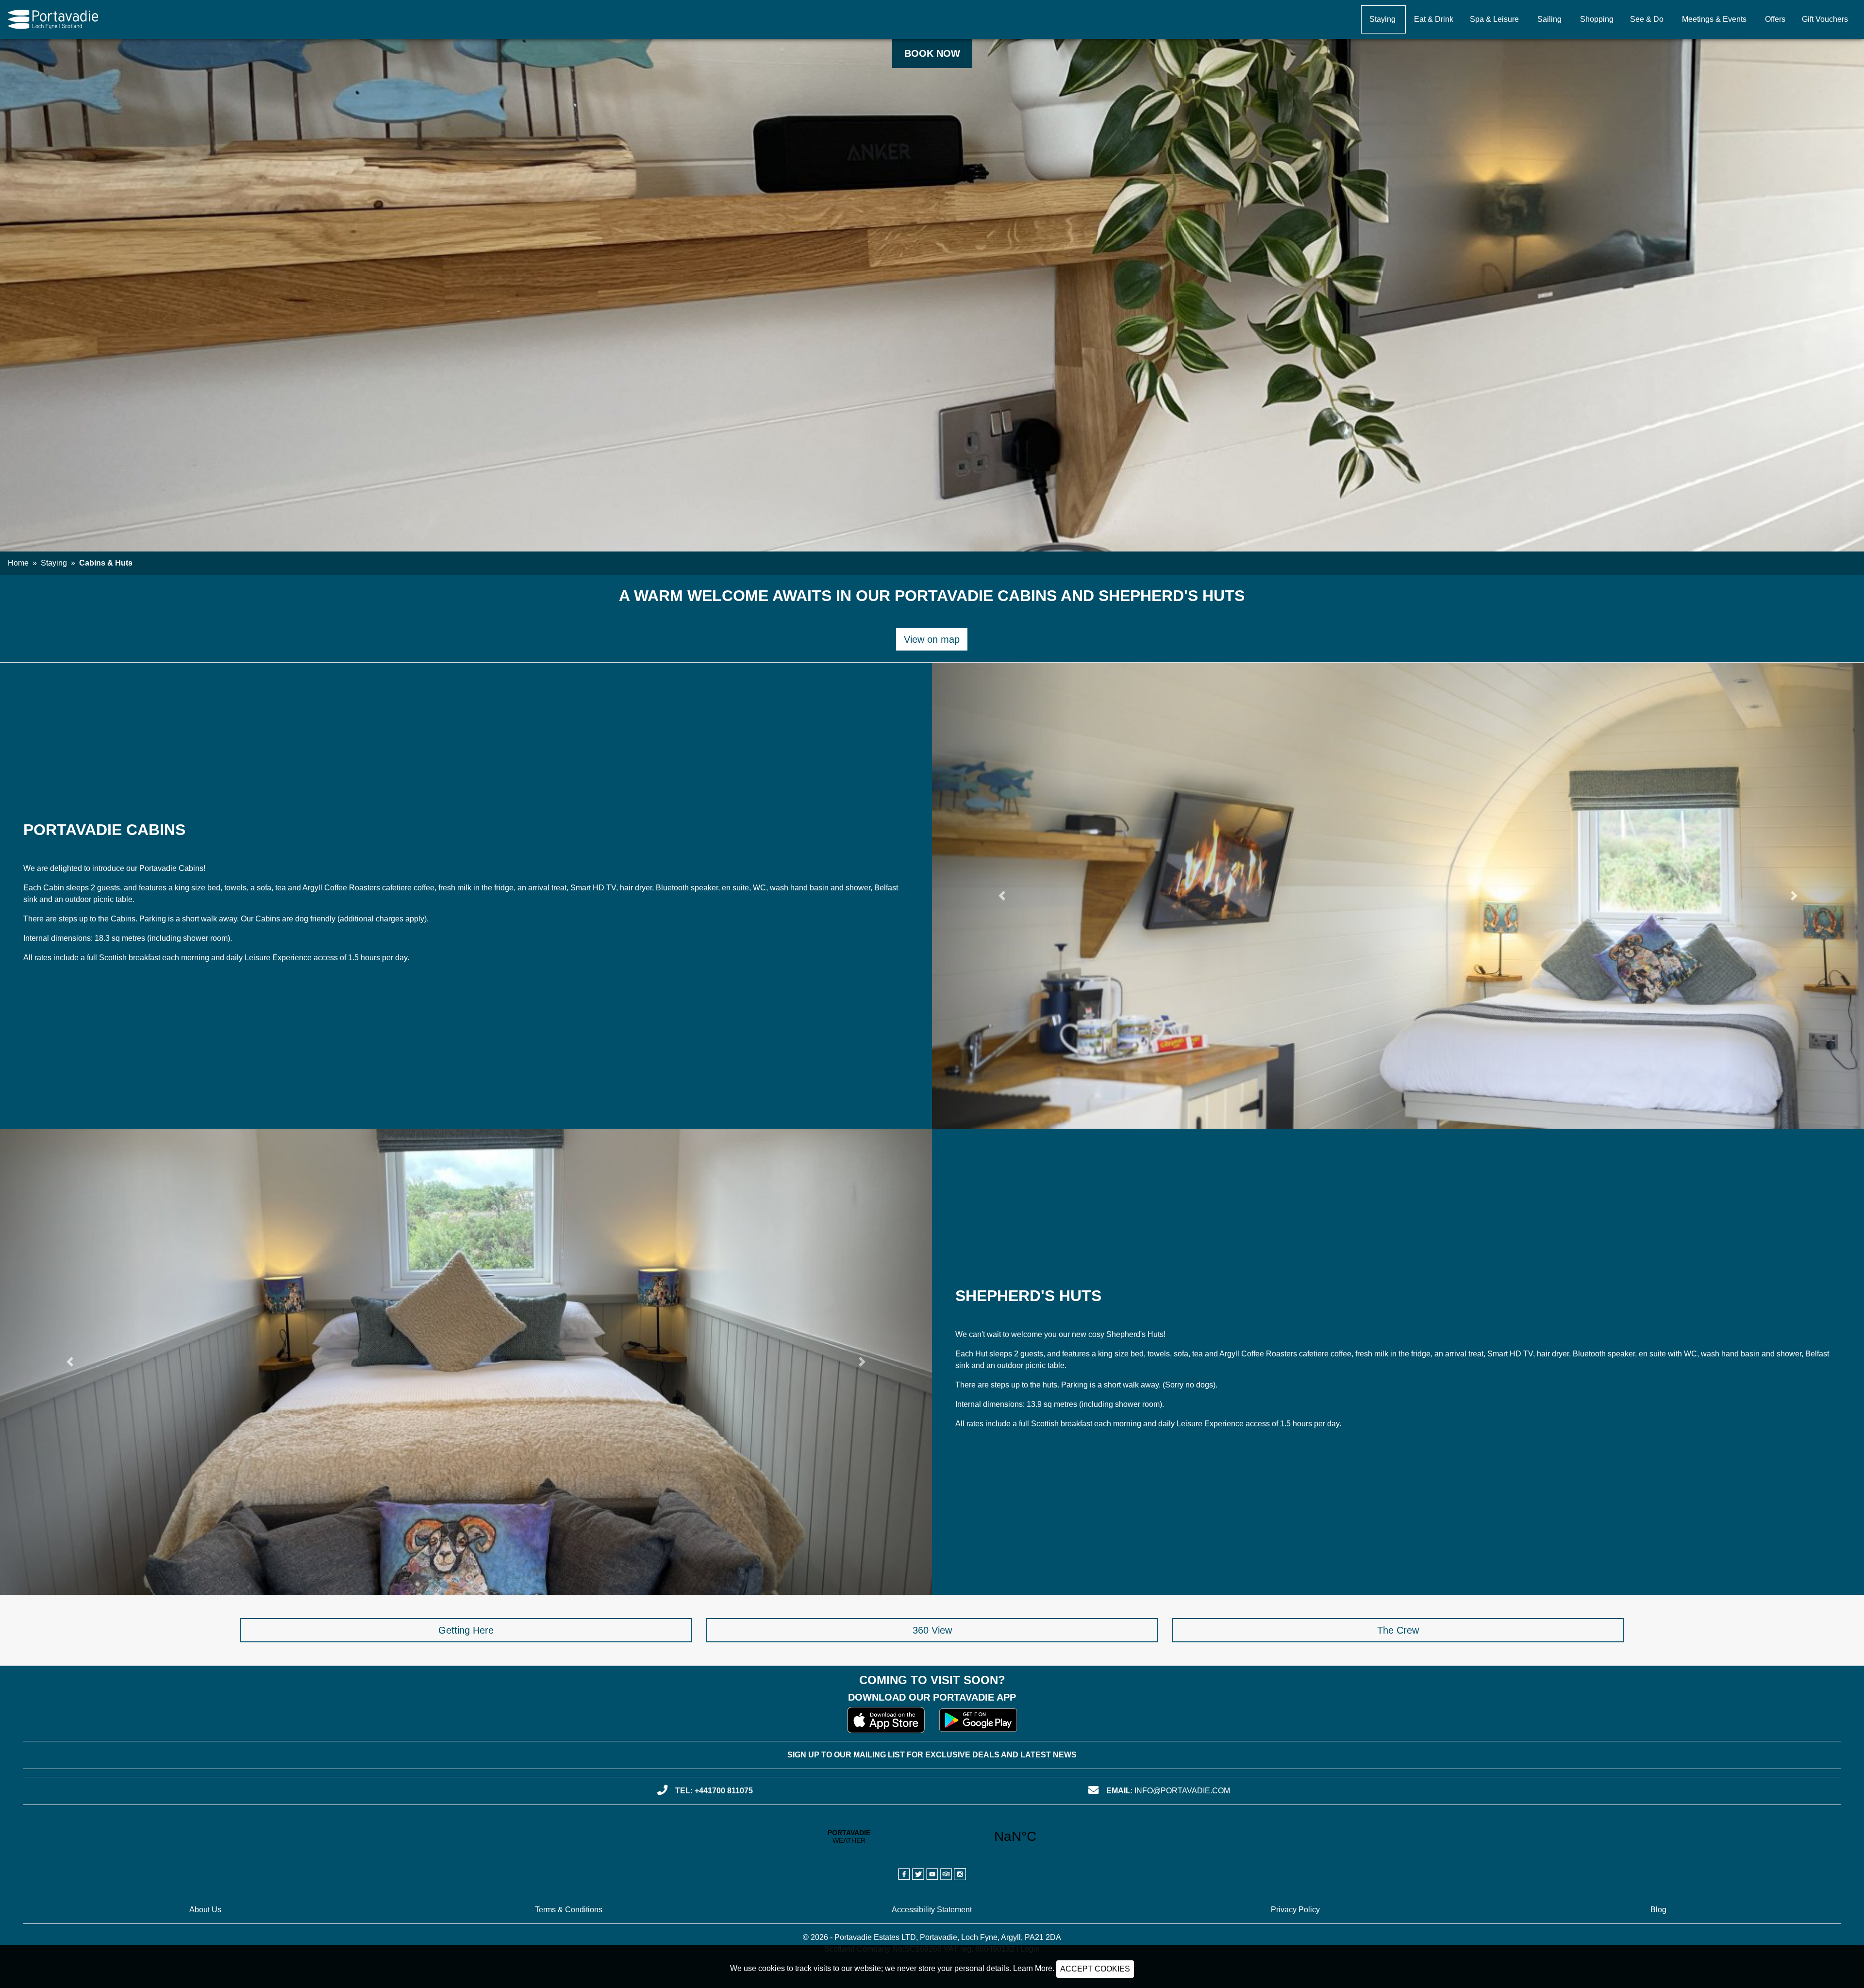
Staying (54, 563)
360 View (932, 1630)
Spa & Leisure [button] (1494, 19)
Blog (1658, 1910)
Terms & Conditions (569, 1910)
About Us (205, 1910)
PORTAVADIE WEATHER (932, 1837)
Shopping (1597, 19)
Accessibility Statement (932, 1910)
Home (18, 563)
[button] (1002, 896)
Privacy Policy (1295, 1910)
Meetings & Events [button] (1714, 19)
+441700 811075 (724, 1791)
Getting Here (466, 1630)
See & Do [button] (1647, 19)
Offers (1775, 19)
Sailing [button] (1549, 19)
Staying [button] (1382, 19)
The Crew (1398, 1630)
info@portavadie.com (1182, 1791)
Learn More (1033, 1968)
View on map (932, 639)
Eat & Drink (1434, 19)
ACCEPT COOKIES (1095, 1969)
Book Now (932, 53)
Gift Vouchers (1825, 19)
